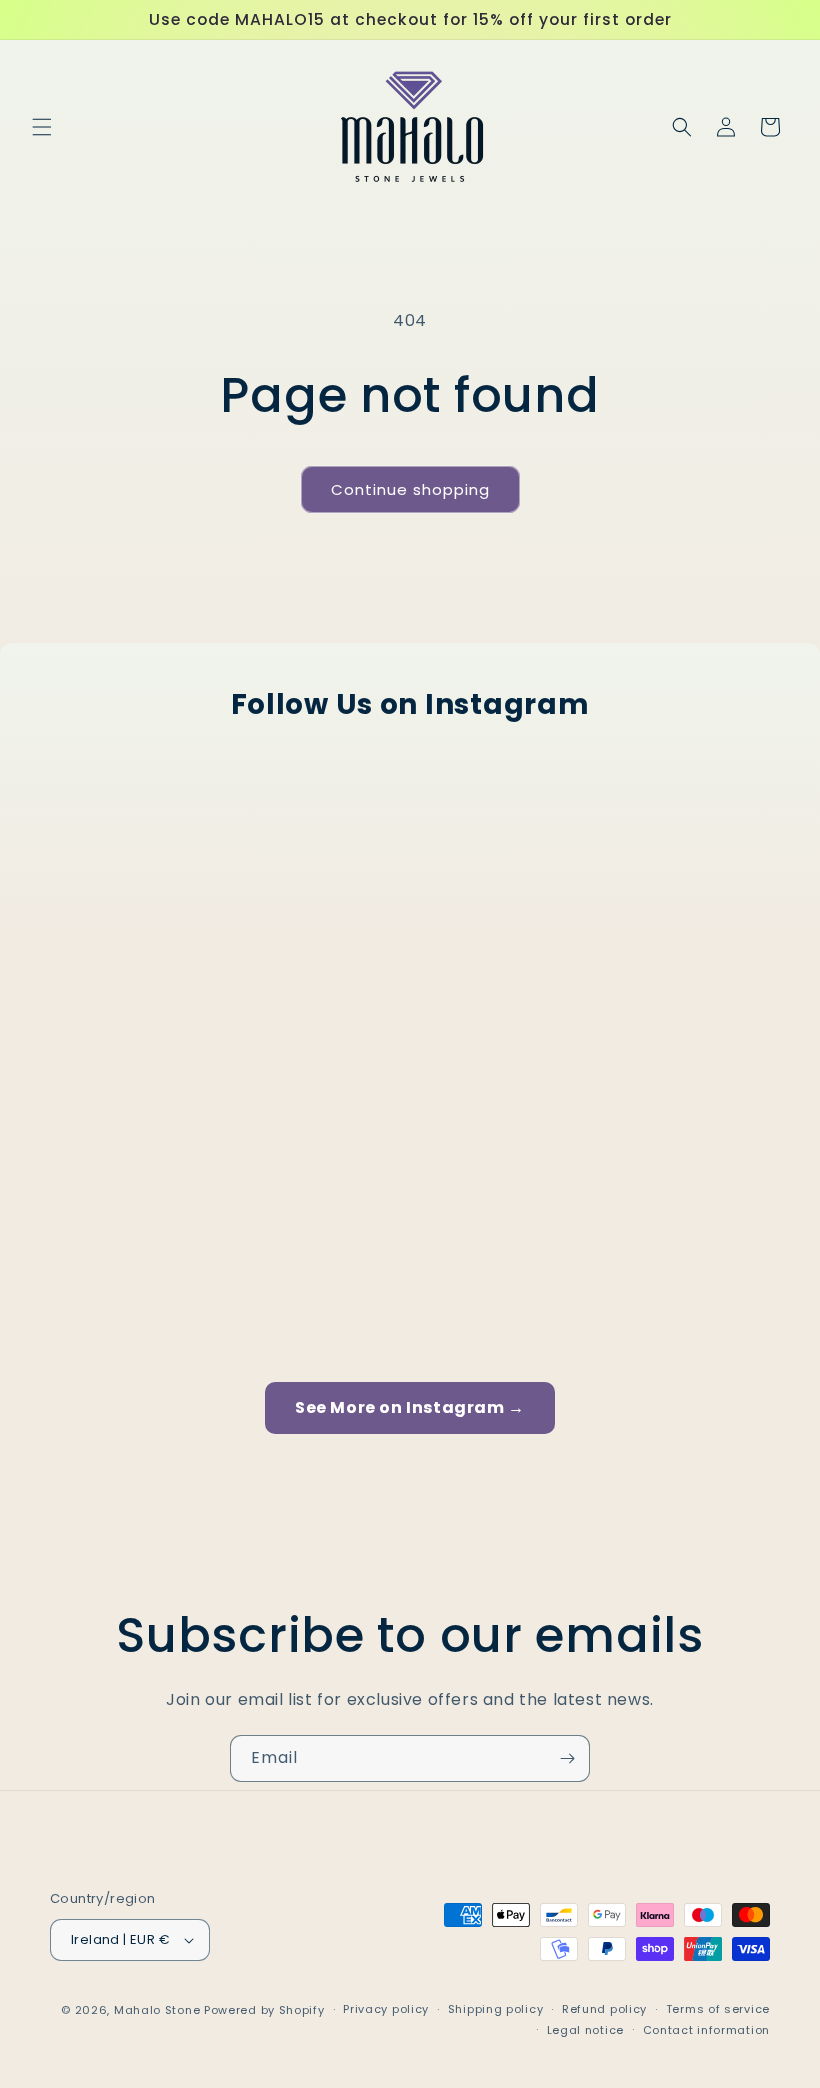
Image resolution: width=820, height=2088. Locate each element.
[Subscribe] (567, 1758)
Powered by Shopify (264, 2010)
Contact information (706, 2030)
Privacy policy (386, 2009)
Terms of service (718, 2009)
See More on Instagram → (410, 1407)
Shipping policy (496, 2009)
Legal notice (585, 2030)
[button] (42, 127)
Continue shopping (410, 489)
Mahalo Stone (159, 2010)
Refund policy (604, 2009)
